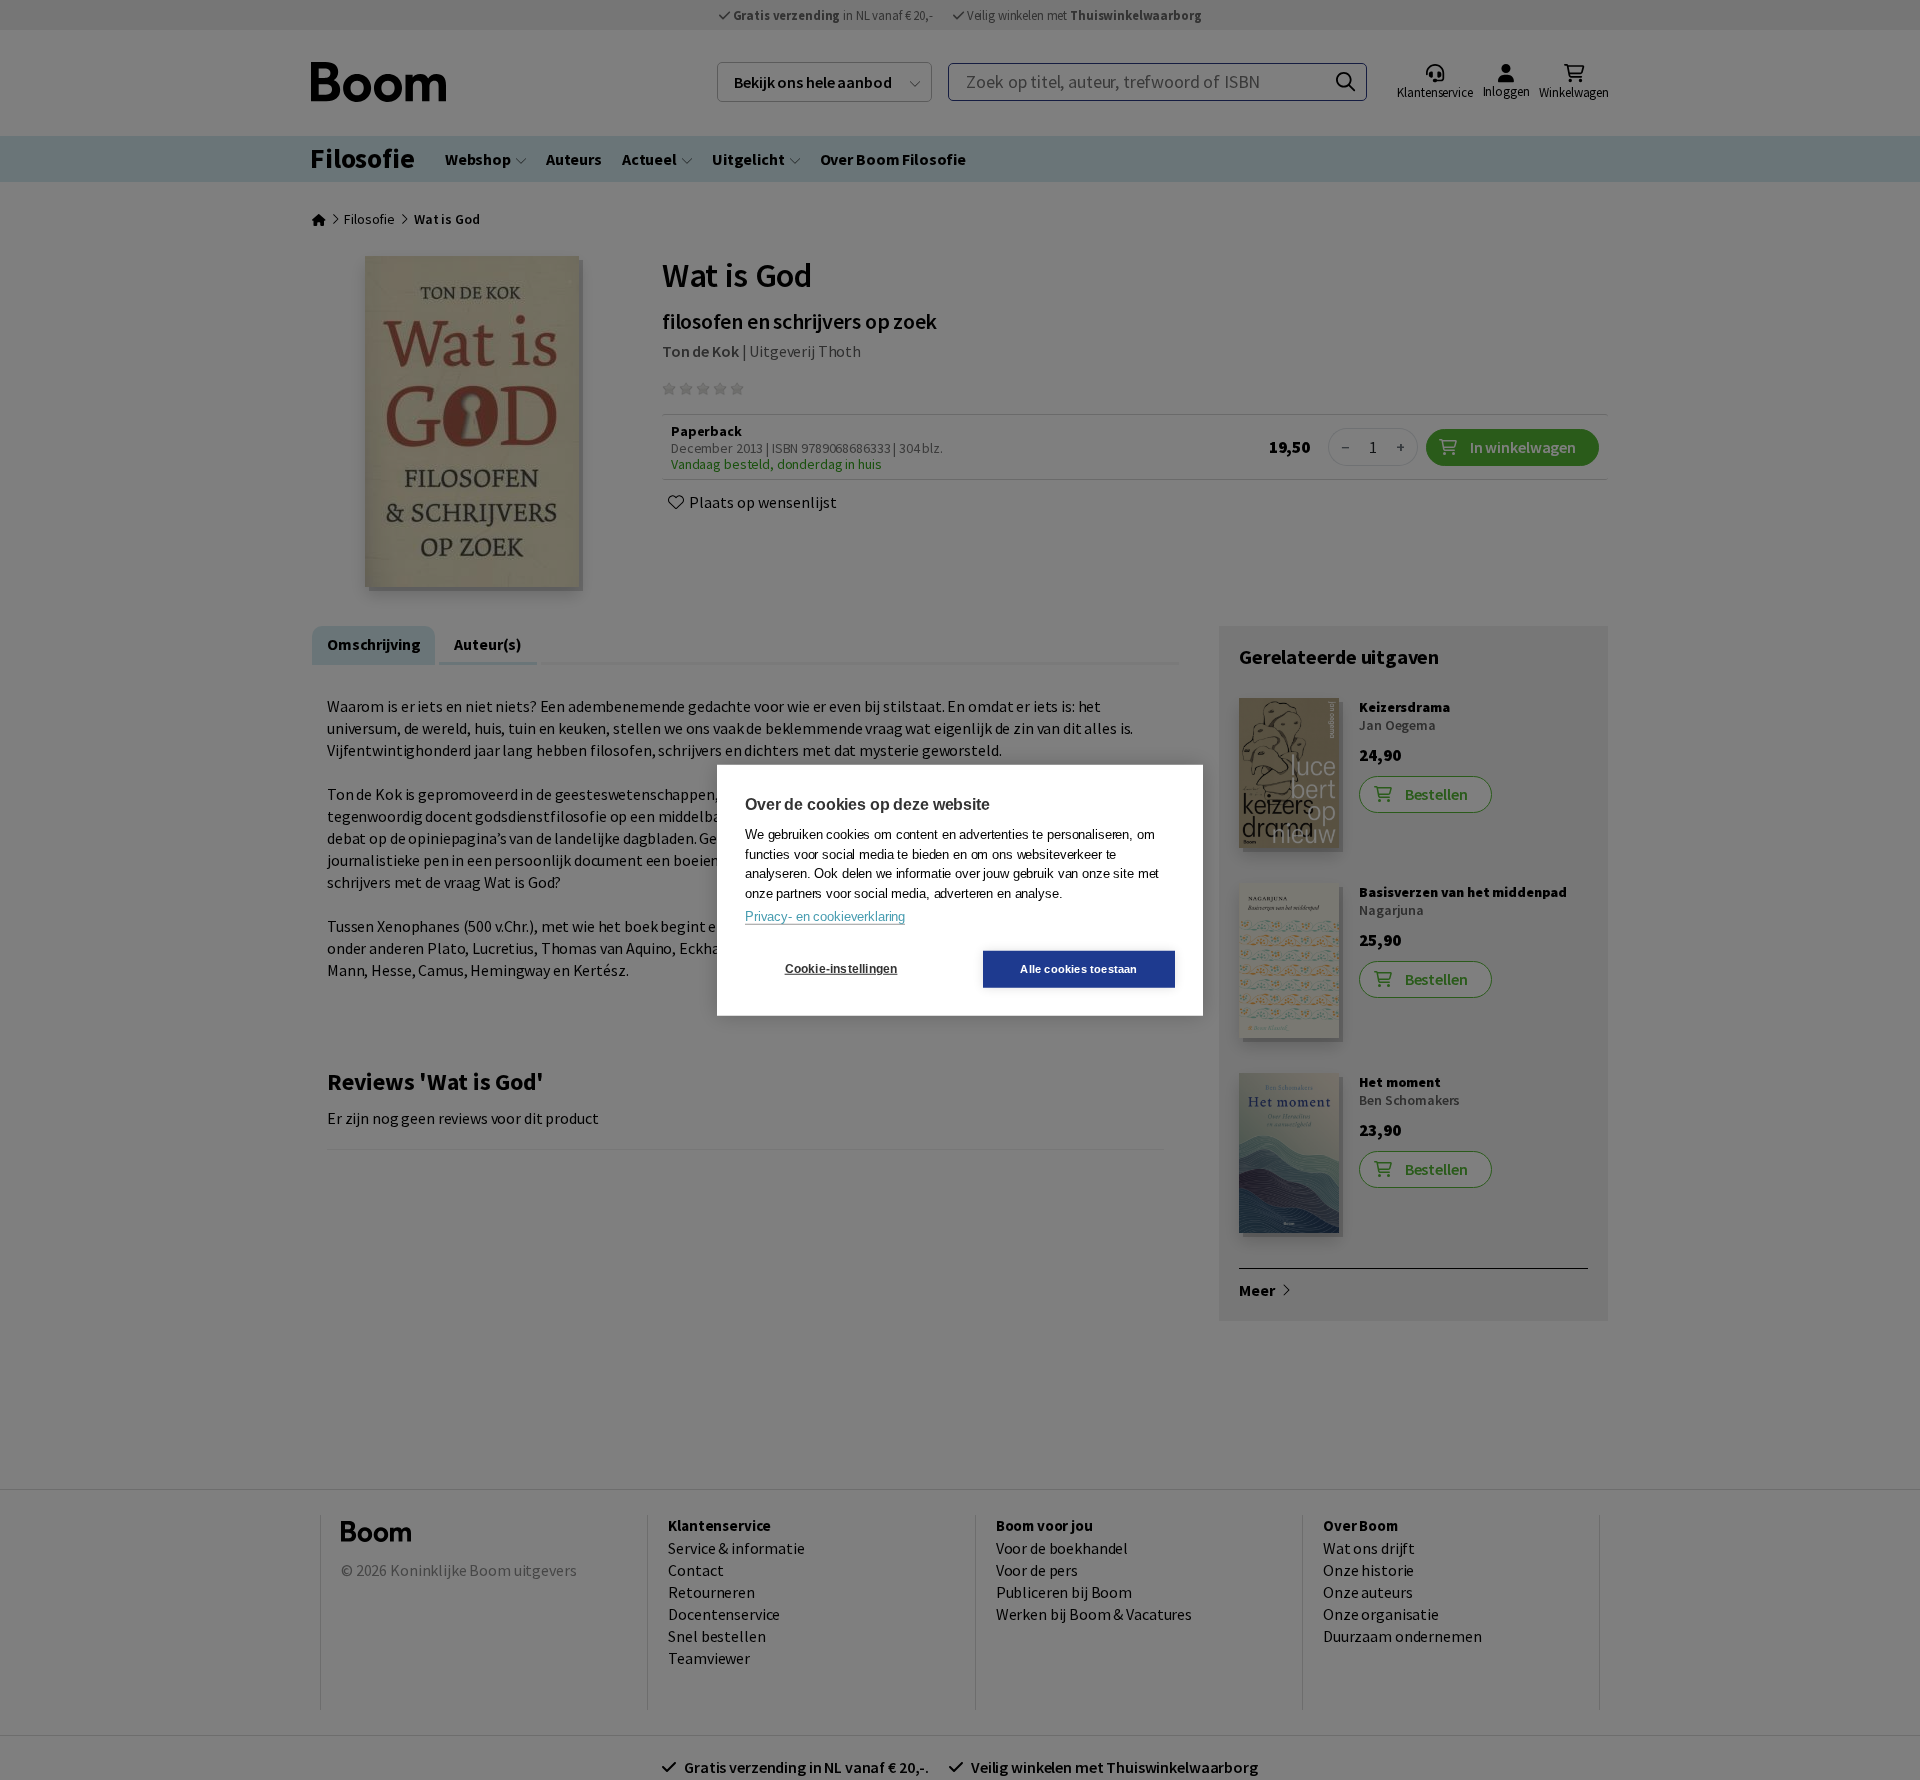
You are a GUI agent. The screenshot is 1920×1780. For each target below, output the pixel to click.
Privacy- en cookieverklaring (825, 916)
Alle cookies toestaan (1078, 968)
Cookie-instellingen (841, 969)
